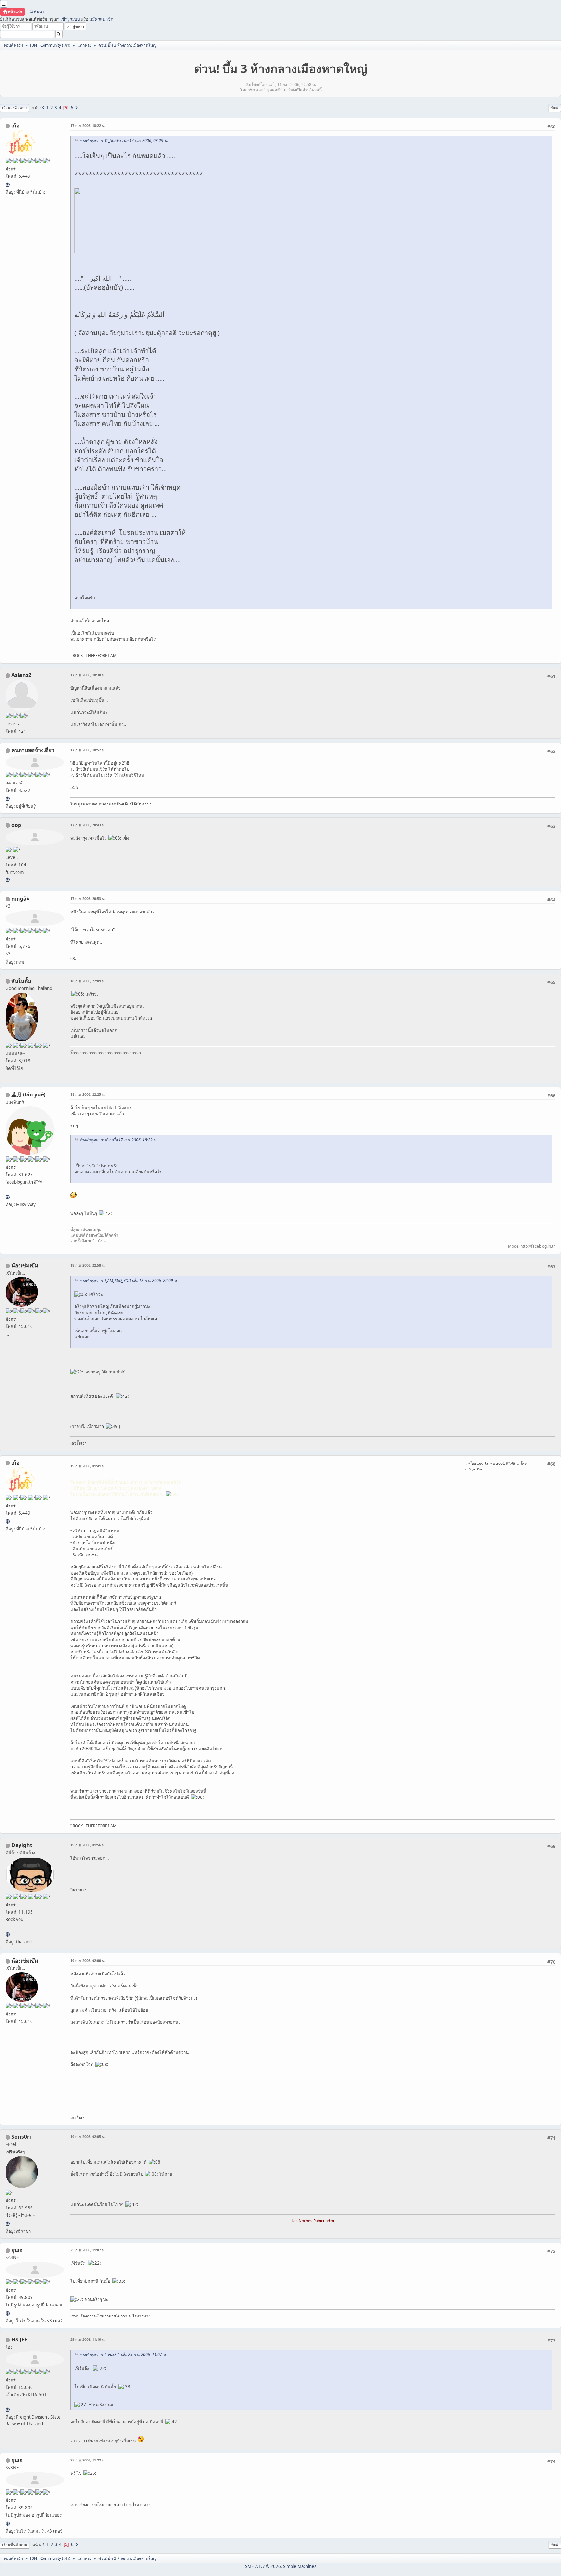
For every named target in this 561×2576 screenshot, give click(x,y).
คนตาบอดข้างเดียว (33, 750)
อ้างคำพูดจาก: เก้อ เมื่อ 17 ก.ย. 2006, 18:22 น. (118, 1140)
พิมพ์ (555, 108)
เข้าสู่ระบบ (70, 19)
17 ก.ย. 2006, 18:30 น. (88, 675)
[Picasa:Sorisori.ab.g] (8, 2224)
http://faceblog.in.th (538, 1246)
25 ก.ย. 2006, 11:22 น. (88, 2460)
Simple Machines (300, 2566)
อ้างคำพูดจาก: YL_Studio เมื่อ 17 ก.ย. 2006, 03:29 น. (124, 141)
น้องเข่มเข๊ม (25, 1265)
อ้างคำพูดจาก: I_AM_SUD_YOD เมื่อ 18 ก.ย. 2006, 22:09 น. (128, 1281)
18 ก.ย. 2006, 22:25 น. (88, 1094)
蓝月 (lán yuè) (28, 1094)
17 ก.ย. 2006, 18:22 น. (88, 125)
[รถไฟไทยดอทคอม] (8, 2410)
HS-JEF (19, 2340)
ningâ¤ (20, 899)
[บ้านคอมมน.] (8, 880)
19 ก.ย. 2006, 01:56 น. (88, 1845)
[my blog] (8, 1934)
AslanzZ (21, 675)
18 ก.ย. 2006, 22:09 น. (88, 981)
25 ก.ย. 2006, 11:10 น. (88, 2339)
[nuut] (8, 799)
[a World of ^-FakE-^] (8, 2313)
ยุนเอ (17, 2250)
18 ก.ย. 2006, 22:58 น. (88, 1265)
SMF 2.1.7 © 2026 (263, 2566)
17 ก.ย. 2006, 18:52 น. (88, 750)
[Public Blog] (8, 1197)
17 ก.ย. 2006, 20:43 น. (88, 825)
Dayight (22, 1845)
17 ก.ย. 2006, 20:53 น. (88, 898)
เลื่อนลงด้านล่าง (14, 108)
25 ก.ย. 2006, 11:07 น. (88, 2250)
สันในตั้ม (21, 981)
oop (16, 825)
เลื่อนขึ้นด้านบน (15, 2544)
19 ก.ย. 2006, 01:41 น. (88, 1466)
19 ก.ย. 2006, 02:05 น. (88, 2137)
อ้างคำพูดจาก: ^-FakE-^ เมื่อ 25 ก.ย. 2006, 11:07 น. (123, 2355)
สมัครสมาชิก (101, 19)
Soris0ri (21, 2137)
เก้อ (15, 126)
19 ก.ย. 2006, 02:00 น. (88, 1960)
